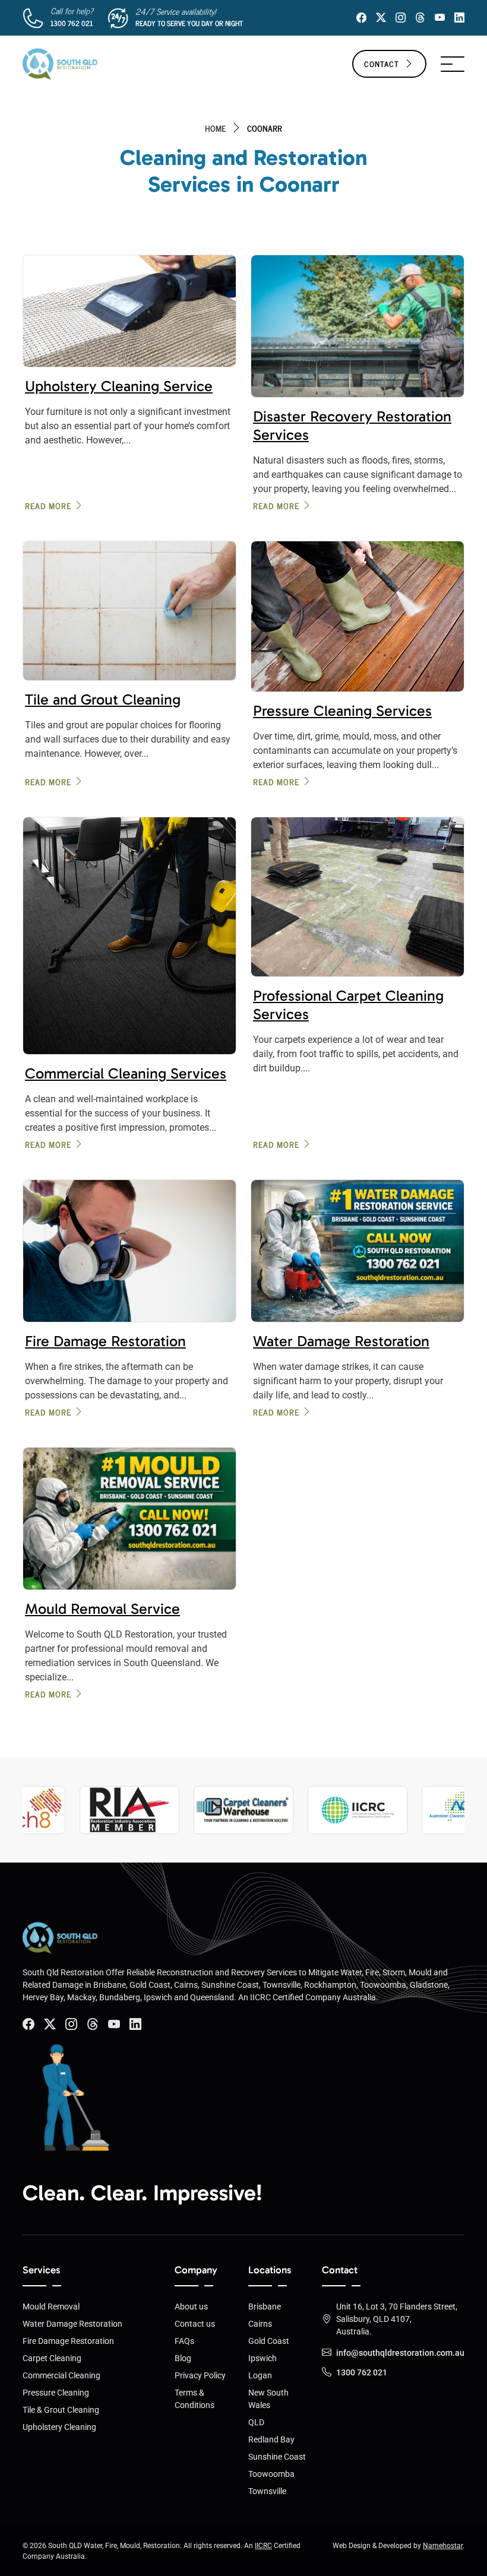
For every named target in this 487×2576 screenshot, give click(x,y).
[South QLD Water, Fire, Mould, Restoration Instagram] (401, 18)
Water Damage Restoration (341, 1341)
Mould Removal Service (102, 1609)
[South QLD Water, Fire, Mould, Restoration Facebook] (361, 18)
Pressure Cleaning (56, 2393)
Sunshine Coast (277, 2457)
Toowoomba (271, 2474)
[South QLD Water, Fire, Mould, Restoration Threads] (420, 18)
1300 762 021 (72, 23)
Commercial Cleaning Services (126, 1073)
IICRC (263, 2546)
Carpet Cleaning (52, 2358)
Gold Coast (269, 2341)
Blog (183, 2358)
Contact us (195, 2324)
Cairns (260, 2324)
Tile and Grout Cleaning (103, 699)
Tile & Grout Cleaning (61, 2410)
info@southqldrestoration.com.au (400, 2353)
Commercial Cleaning (61, 2375)
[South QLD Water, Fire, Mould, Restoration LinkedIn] (459, 18)
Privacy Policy (200, 2375)
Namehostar (443, 2546)
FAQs (184, 2341)
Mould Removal (51, 2307)
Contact (382, 64)
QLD (256, 2422)
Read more (48, 505)
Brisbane (265, 2307)
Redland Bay (271, 2439)
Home (215, 128)
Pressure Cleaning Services (342, 711)
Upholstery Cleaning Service (119, 386)
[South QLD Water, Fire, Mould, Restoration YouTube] (440, 18)
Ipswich (263, 2358)
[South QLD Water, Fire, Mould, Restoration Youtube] (114, 2024)
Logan (260, 2375)
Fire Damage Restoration (105, 1341)
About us (191, 2307)
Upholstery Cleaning (59, 2427)
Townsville (267, 2491)
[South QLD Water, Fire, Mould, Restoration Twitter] (381, 18)
